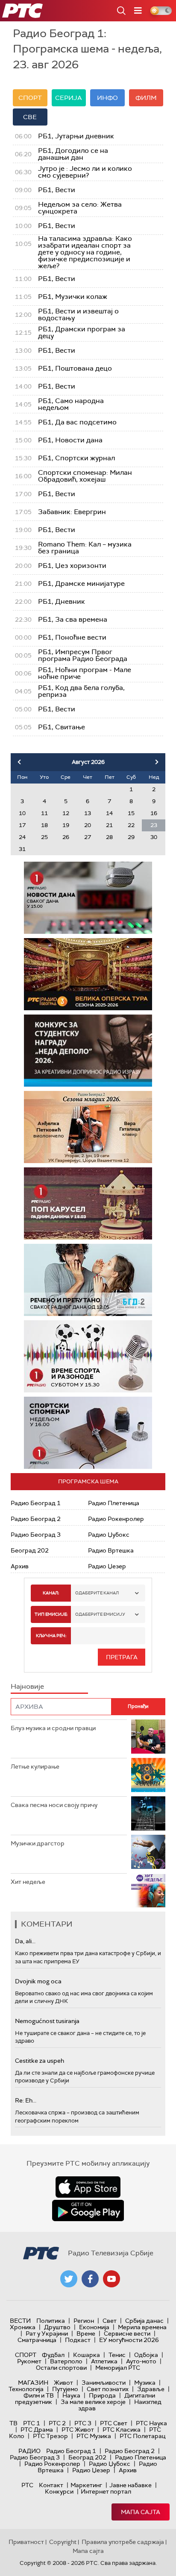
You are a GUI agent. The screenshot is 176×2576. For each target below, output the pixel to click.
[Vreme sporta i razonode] (88, 1356)
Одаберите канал (97, 1593)
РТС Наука (151, 2423)
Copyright (63, 2542)
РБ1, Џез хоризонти (72, 566)
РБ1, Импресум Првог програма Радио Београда (83, 655)
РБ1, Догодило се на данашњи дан (73, 154)
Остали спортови (61, 2368)
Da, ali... (25, 1941)
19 (66, 825)
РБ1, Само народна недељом (71, 404)
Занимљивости (104, 2383)
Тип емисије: (51, 1614)
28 (109, 837)
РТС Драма (37, 2430)
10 (22, 813)
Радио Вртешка (111, 1550)
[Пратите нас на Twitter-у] (69, 2279)
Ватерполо (66, 2361)
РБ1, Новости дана (70, 440)
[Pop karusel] (88, 1203)
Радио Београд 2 (36, 1519)
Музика (145, 2383)
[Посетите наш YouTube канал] (111, 2279)
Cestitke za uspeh (40, 2061)
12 (66, 813)
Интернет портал (106, 2491)
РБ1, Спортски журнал (76, 458)
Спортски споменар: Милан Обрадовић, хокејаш (85, 476)
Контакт (51, 2485)
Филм (146, 98)
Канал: (51, 1593)
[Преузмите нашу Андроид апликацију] (88, 2211)
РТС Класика (122, 2430)
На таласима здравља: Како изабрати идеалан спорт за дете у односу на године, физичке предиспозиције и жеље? (85, 252)
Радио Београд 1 (36, 1503)
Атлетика (104, 2361)
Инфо (107, 98)
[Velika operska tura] (88, 974)
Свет (110, 2321)
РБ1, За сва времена (73, 620)
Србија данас (144, 2321)
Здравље (151, 2389)
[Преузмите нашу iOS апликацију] (88, 2187)
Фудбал (53, 2355)
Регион (84, 2321)
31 (22, 849)
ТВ (13, 2423)
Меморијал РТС (118, 2368)
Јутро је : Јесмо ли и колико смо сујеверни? (85, 172)
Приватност (26, 2542)
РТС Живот (78, 2430)
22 (131, 825)
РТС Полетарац (142, 2436)
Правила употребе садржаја (123, 2542)
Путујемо (65, 2389)
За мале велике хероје (93, 2402)
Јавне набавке (131, 2485)
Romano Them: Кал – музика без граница (85, 548)
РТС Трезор (50, 2436)
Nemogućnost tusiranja (47, 2021)
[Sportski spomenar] (88, 1433)
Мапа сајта (141, 2512)
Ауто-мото (141, 2361)
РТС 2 (57, 2423)
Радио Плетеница (114, 1503)
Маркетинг (86, 2485)
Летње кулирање (35, 1766)
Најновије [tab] (27, 1686)
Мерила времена (142, 2327)
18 (44, 825)
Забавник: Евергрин (72, 512)
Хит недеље (28, 1882)
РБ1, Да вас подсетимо (77, 422)
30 (154, 837)
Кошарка (87, 2355)
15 (131, 813)
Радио (29, 2451)
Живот (63, 2383)
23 (154, 825)
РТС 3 (83, 2423)
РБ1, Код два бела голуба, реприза (81, 691)
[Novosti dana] (88, 898)
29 (131, 837)
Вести (20, 2321)
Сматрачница (37, 2340)
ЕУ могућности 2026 (129, 2340)
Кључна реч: (51, 1636)
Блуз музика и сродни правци (53, 1728)
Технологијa (26, 2389)
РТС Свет (114, 2423)
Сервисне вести (127, 2333)
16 (154, 813)
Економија (94, 2327)
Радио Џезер (107, 1566)
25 (44, 837)
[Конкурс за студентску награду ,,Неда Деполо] (88, 1051)
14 (109, 813)
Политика (51, 2321)
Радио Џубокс (109, 1535)
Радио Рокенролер (116, 1519)
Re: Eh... (26, 2100)
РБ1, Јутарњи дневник (76, 136)
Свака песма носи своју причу (54, 1805)
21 (109, 825)
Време (86, 2333)
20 (88, 825)
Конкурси (59, 2491)
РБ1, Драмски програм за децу (82, 333)
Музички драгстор (38, 1843)
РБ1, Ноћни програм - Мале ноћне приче (85, 673)
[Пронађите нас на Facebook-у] (90, 2279)
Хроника (23, 2327)
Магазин (33, 2383)
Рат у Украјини (47, 2333)
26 (66, 837)
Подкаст (78, 2340)
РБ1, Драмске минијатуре (81, 584)
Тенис (117, 2355)
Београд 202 (30, 1550)
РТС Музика (94, 2436)
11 (44, 813)
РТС (27, 2485)
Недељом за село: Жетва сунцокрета (80, 208)
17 (22, 825)
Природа (102, 2395)
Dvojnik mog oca (38, 1981)
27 (88, 837)
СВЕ (30, 117)
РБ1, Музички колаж (73, 297)
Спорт (30, 98)
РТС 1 (32, 2423)
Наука (71, 2395)
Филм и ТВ (39, 2395)
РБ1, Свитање (62, 727)
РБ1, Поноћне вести (72, 637)
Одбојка (146, 2355)
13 (88, 813)
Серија (69, 98)
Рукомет (29, 2361)
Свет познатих (108, 2389)
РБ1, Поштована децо (75, 368)
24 (22, 837)
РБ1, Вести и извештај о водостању (78, 315)
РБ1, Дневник (62, 602)
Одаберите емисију (100, 1614)
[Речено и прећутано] (88, 1280)
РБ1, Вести (57, 190)
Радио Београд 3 (36, 1535)
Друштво (57, 2327)
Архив (20, 1566)
